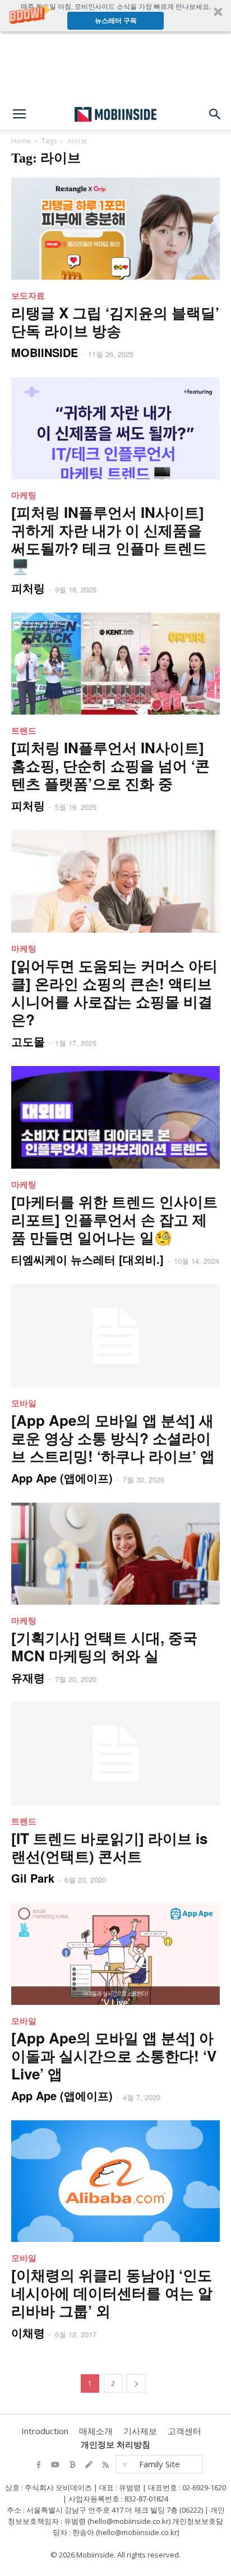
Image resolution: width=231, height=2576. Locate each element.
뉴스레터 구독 (116, 20)
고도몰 (28, 1041)
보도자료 (28, 295)
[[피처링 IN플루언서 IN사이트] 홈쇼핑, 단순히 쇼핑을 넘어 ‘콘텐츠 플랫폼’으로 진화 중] (115, 664)
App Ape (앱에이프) (62, 1478)
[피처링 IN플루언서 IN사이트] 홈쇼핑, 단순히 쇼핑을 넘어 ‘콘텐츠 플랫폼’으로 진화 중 (110, 765)
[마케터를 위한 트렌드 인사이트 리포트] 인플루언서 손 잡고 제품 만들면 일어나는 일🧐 (114, 1219)
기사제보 (140, 2431)
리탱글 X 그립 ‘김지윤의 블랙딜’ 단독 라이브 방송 (115, 321)
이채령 (28, 2332)
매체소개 (96, 2431)
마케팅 (24, 495)
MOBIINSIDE (45, 352)
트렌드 (24, 730)
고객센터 (184, 2431)
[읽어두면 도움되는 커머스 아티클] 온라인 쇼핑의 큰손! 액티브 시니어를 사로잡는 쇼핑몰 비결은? (114, 992)
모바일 (24, 1403)
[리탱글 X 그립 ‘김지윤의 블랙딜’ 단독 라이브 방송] (115, 229)
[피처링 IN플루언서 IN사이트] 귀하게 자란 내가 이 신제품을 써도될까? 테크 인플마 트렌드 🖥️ (109, 539)
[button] (115, 16)
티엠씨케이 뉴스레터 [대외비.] (87, 1259)
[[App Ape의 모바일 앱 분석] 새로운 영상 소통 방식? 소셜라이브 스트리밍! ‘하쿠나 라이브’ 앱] (115, 1336)
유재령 (28, 1677)
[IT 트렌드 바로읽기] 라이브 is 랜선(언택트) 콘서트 (109, 1847)
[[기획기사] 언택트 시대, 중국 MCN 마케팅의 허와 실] (115, 1554)
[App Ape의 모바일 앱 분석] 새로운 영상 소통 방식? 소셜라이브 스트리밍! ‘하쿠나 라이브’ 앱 (113, 1438)
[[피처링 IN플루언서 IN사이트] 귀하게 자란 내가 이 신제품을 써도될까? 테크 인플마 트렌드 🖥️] (115, 428)
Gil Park (33, 1878)
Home (21, 141)
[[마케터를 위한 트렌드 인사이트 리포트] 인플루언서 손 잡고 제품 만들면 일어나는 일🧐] (115, 1118)
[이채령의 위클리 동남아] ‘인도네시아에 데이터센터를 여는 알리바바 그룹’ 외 (112, 2293)
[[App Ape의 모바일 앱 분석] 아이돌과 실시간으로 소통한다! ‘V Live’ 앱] (115, 1954)
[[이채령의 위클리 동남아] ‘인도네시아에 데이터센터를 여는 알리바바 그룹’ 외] (115, 2181)
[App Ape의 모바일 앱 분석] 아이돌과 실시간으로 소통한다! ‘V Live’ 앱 (114, 2056)
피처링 (28, 588)
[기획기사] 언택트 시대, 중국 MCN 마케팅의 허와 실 (104, 1646)
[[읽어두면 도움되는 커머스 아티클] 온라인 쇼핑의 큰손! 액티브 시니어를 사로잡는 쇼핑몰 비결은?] (115, 881)
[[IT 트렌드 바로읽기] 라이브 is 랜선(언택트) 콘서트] (115, 1754)
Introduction (45, 2431)
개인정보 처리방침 (115, 2444)
